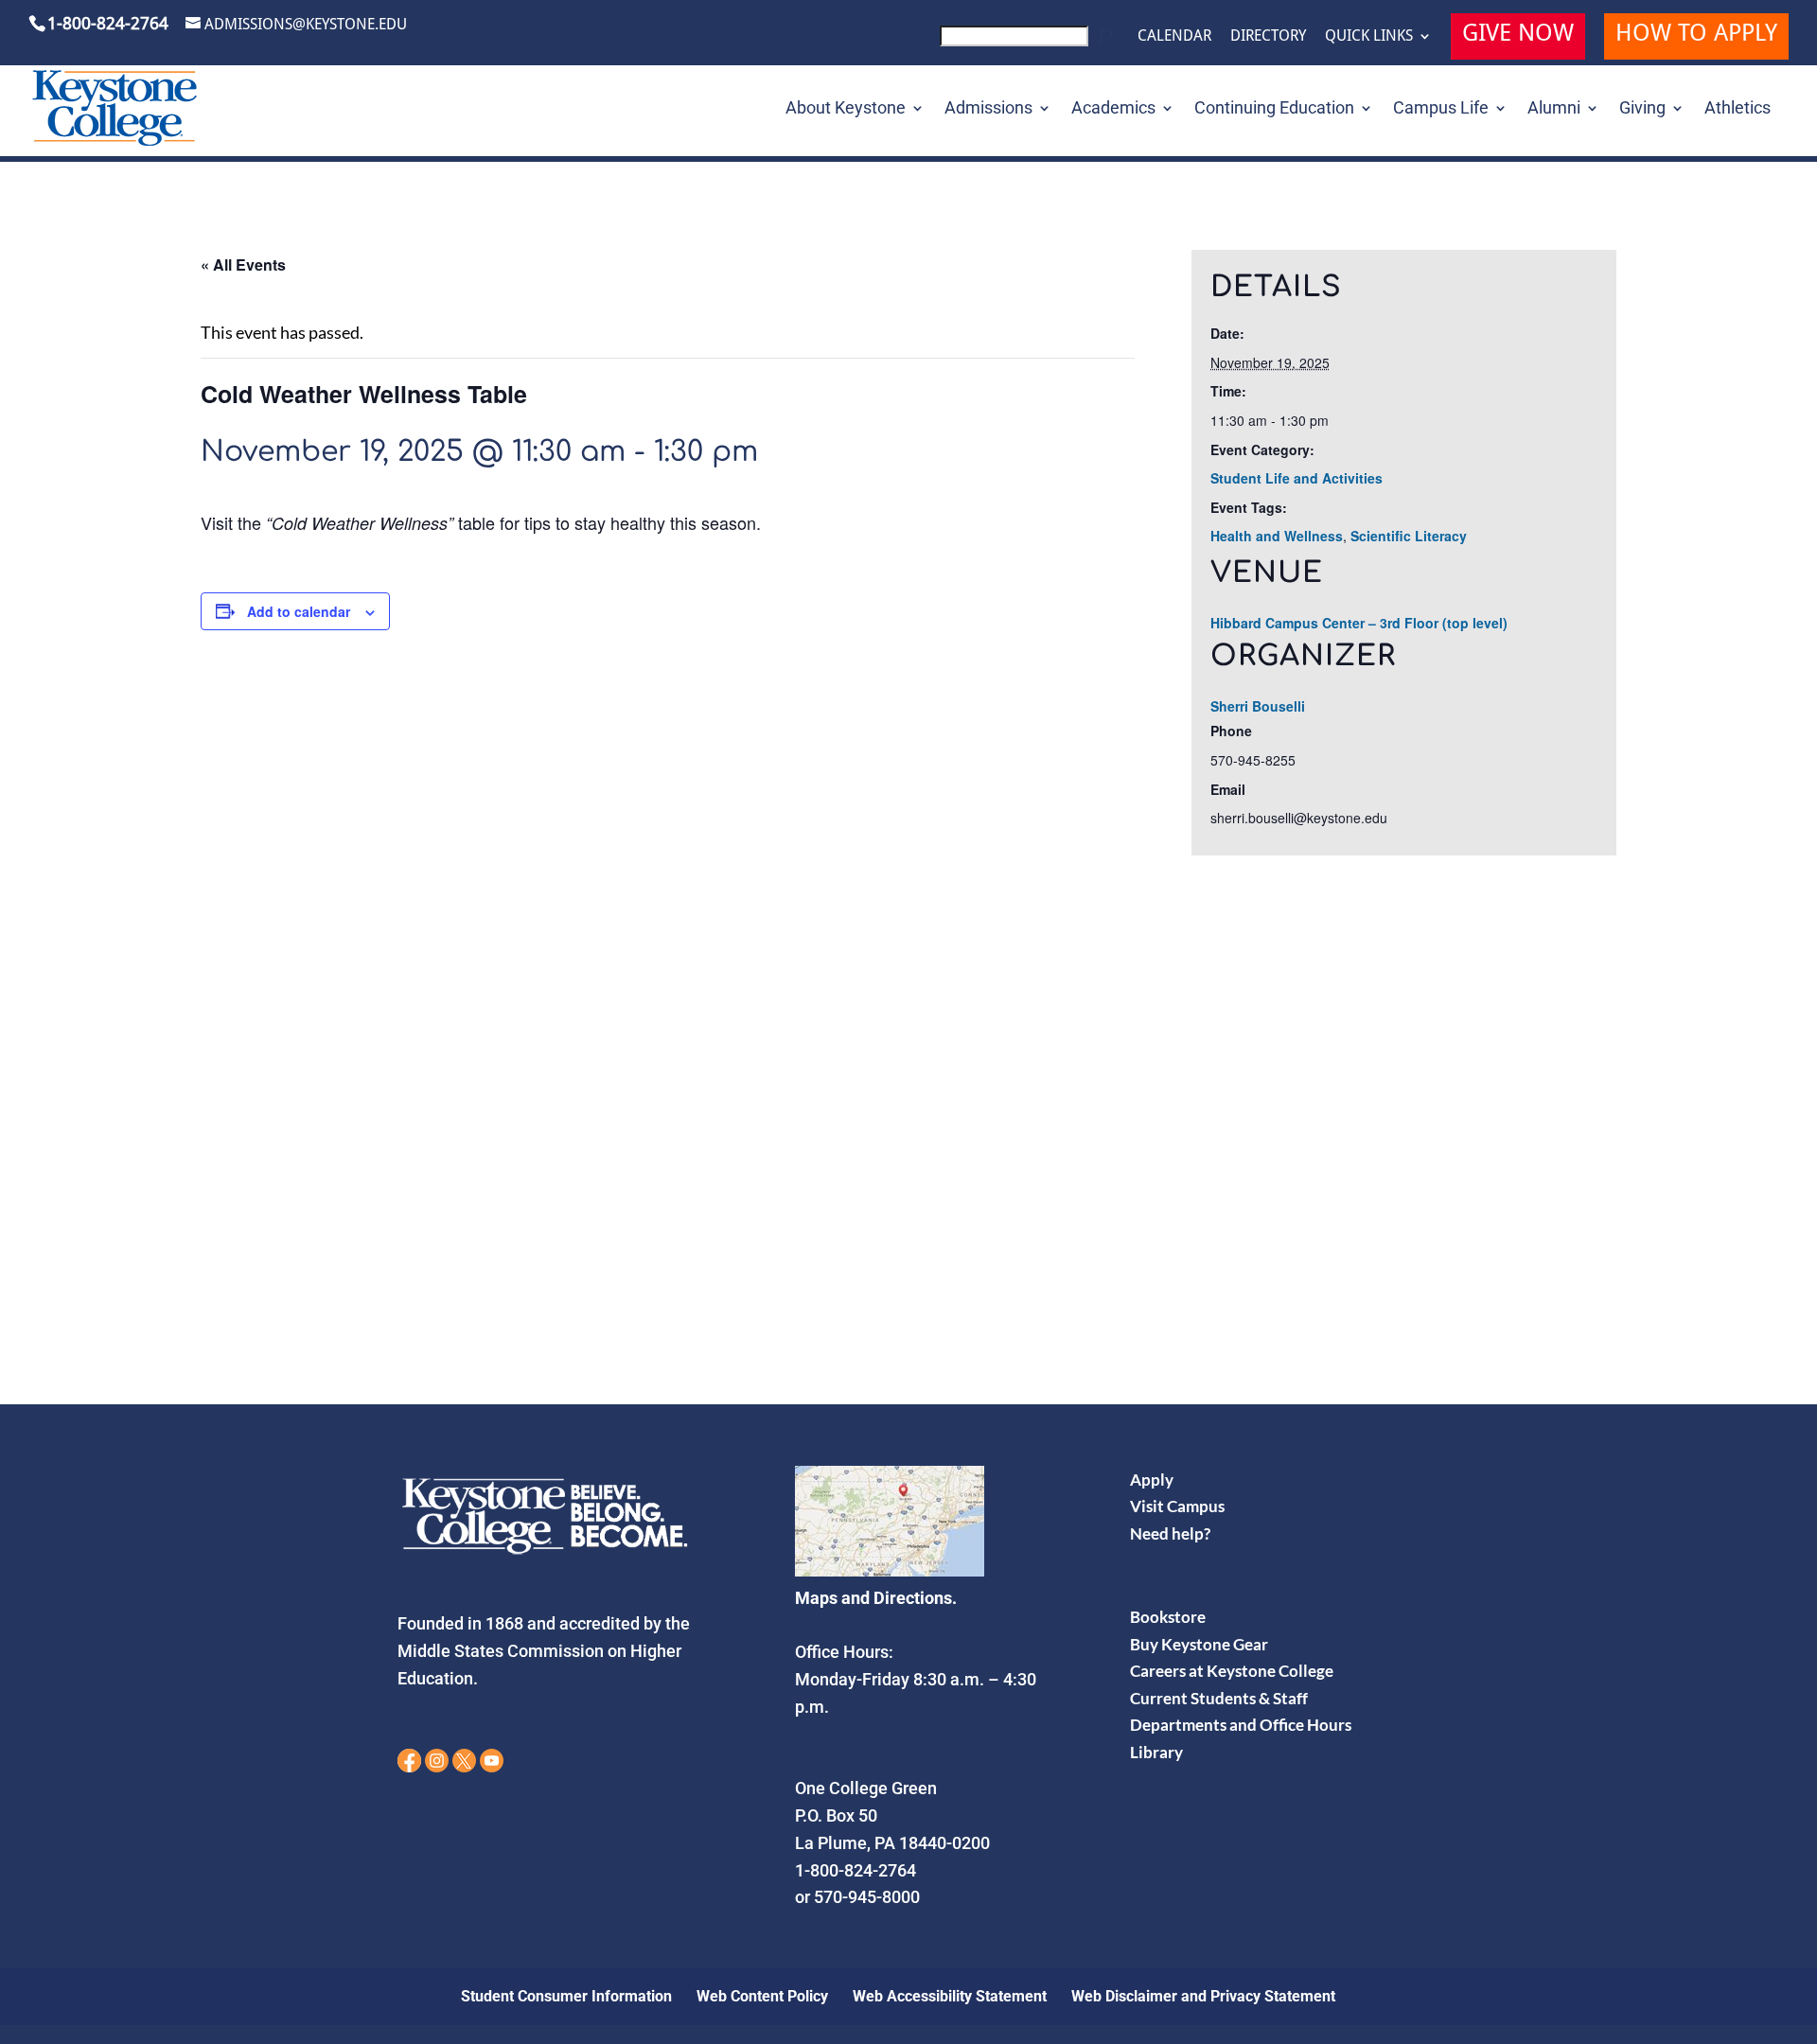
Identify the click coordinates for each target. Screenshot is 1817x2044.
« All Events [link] (243, 264)
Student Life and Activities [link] (1297, 478)
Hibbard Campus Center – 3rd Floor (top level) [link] (1359, 623)
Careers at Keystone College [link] (1232, 1671)
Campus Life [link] (1441, 109)
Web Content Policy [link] (762, 1996)
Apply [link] (1152, 1480)
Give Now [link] (1518, 35)
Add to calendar (299, 611)
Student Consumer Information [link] (566, 1996)
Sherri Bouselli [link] (1258, 706)
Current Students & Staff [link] (1219, 1698)
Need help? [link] (1170, 1533)
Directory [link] (1268, 36)
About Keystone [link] (846, 109)
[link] (1029, 41)
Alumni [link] (1554, 109)
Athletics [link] (1738, 109)
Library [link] (1156, 1752)
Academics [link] (1113, 109)
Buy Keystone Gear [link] (1199, 1644)
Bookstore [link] (1168, 1617)
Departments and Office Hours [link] (1241, 1725)
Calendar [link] (1174, 36)
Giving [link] (1642, 109)
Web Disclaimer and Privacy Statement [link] (1203, 1996)
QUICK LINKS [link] (1369, 36)
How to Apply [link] (1696, 35)
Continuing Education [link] (1274, 109)
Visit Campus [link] (1177, 1506)
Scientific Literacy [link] (1409, 536)
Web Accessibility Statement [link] (950, 1996)
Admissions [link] (988, 109)
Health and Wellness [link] (1277, 536)
